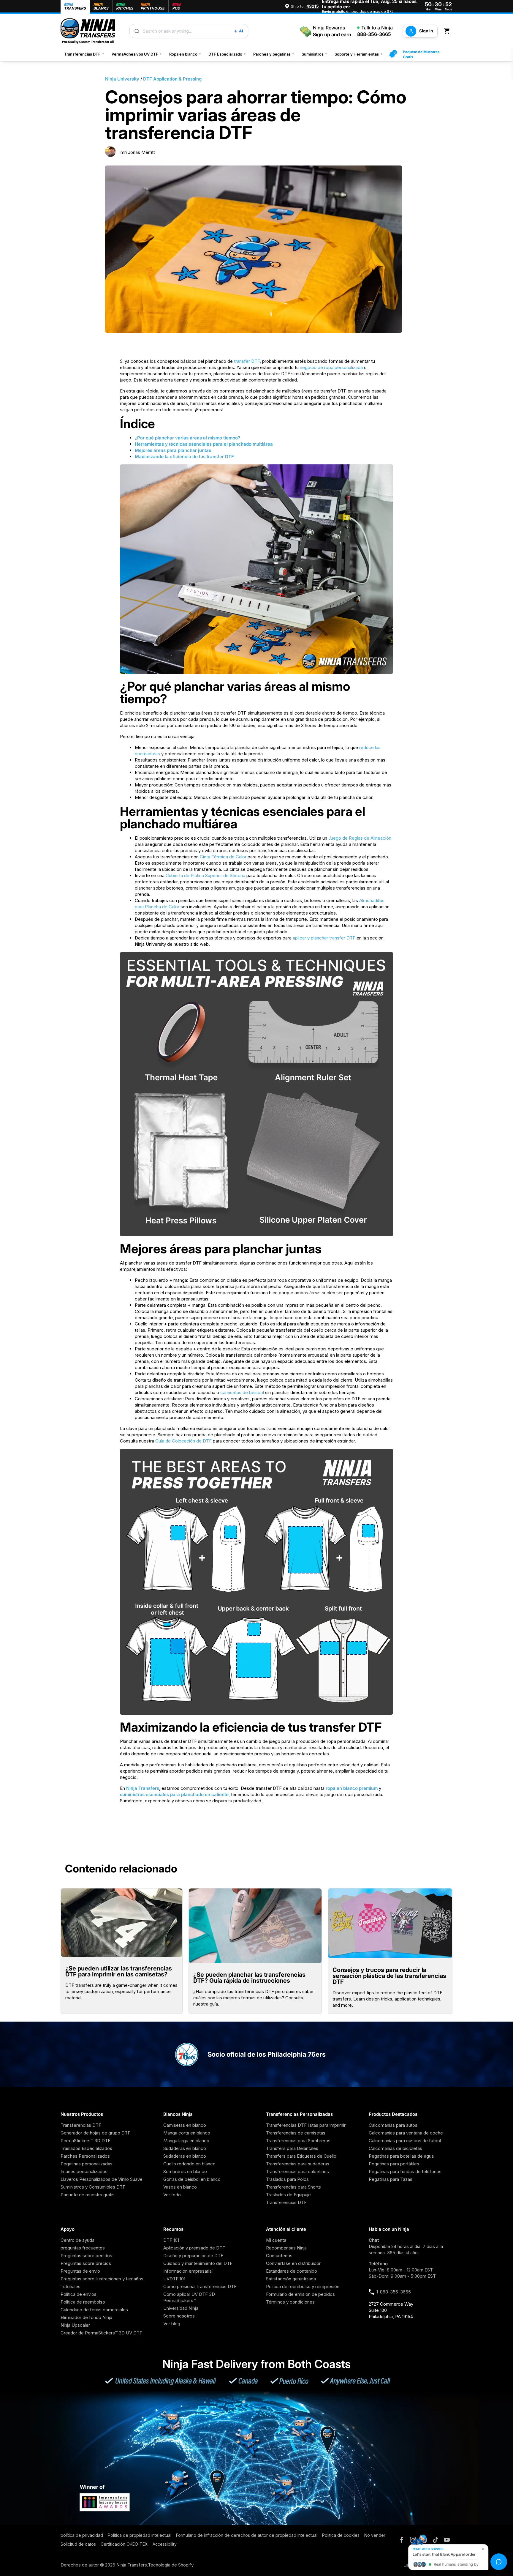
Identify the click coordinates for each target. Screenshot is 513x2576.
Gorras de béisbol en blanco (192, 2179)
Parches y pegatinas (274, 54)
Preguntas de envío (80, 2271)
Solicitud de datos (78, 2544)
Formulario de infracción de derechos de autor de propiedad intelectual (247, 2535)
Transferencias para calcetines (297, 2171)
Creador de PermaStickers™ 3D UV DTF (101, 2333)
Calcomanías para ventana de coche (406, 2133)
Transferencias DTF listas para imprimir (306, 2125)
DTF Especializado (227, 54)
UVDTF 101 (174, 2279)
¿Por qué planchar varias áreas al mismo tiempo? (187, 438)
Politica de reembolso (83, 2302)
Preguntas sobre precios (86, 2263)
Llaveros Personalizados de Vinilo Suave (102, 2179)
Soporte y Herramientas (359, 54)
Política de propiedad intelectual (140, 2535)
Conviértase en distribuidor (293, 2263)
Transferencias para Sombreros (298, 2141)
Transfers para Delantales (292, 2148)
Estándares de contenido (292, 2271)
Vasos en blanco (180, 2187)
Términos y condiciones (290, 2302)
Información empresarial (188, 2271)
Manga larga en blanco (186, 2141)
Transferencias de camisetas (296, 2133)
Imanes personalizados (84, 2171)
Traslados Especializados (86, 2148)
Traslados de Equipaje (288, 2195)
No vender (375, 2535)
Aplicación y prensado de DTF (194, 2248)
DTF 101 (171, 2240)
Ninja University (122, 79)
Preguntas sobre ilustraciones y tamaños (102, 2279)
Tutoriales (71, 2286)
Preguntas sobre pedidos (86, 2256)
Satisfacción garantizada (291, 2279)
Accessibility (165, 2544)
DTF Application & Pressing (172, 79)
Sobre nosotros (179, 2316)
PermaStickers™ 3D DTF (85, 2141)
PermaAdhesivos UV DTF (137, 54)
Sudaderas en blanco (185, 2148)
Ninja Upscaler (75, 2325)
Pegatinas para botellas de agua (401, 2156)
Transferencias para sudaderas (298, 2164)
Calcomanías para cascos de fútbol (405, 2141)
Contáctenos (279, 2256)
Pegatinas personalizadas (87, 2164)
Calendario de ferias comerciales (94, 2310)
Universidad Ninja (181, 2308)
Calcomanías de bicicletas (395, 2148)
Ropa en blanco (185, 54)
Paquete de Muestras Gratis (421, 54)
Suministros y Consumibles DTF (93, 2187)
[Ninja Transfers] (88, 31)
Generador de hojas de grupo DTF (95, 2133)
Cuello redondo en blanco (189, 2164)
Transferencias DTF (84, 54)
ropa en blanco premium (352, 1788)
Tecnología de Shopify (171, 2565)
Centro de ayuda (77, 2240)
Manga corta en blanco (187, 2133)
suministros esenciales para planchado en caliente (174, 1794)
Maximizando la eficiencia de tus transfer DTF (184, 457)
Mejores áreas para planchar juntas (173, 450)
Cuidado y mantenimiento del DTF (198, 2263)
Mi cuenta (276, 2240)
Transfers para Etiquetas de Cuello (301, 2156)
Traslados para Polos (287, 2179)
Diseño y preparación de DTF (193, 2256)
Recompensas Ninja (286, 2248)
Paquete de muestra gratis (88, 2195)
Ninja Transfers (143, 1788)
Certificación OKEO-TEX (124, 2544)
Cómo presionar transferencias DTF (200, 2286)
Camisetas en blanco (185, 2125)
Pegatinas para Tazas (391, 2179)
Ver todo (172, 2195)
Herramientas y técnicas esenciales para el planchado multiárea (204, 444)
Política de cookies (341, 2535)
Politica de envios (79, 2294)
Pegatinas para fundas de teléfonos (405, 2171)
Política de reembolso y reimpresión (303, 2286)
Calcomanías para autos (393, 2125)
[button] (448, 31)
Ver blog (172, 2324)
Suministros (315, 54)
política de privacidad (82, 2535)
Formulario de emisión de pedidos (300, 2294)
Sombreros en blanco (185, 2171)
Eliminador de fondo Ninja (86, 2317)
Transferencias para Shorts (293, 2187)
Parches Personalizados (85, 2156)
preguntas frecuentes (83, 2248)
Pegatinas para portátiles (394, 2164)
